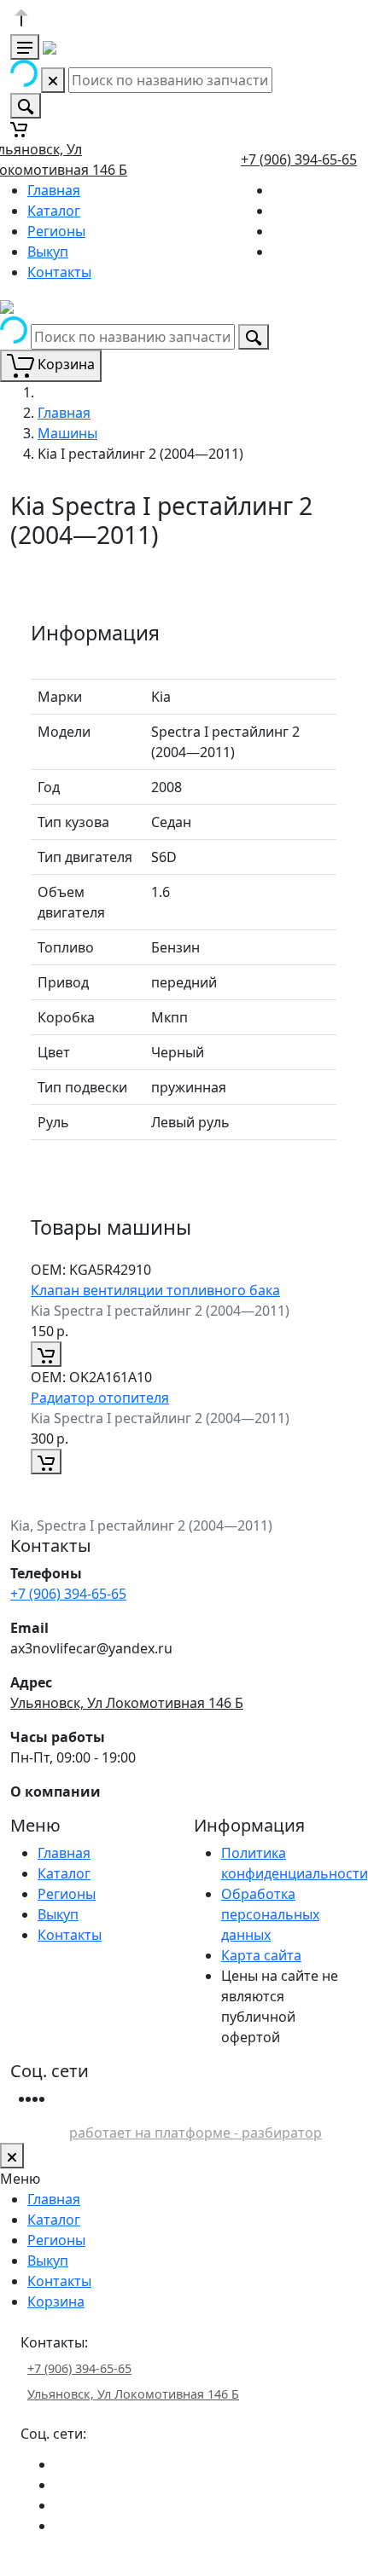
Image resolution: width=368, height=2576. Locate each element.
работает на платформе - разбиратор (196, 2133)
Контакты (59, 272)
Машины (67, 433)
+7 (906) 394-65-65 (299, 159)
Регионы (56, 231)
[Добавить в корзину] (46, 1354)
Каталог (54, 211)
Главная (54, 190)
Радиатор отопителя (100, 1398)
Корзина (56, 2301)
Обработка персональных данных (270, 1914)
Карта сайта (261, 1955)
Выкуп (48, 252)
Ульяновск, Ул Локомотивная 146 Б (127, 1703)
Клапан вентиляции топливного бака (155, 1290)
